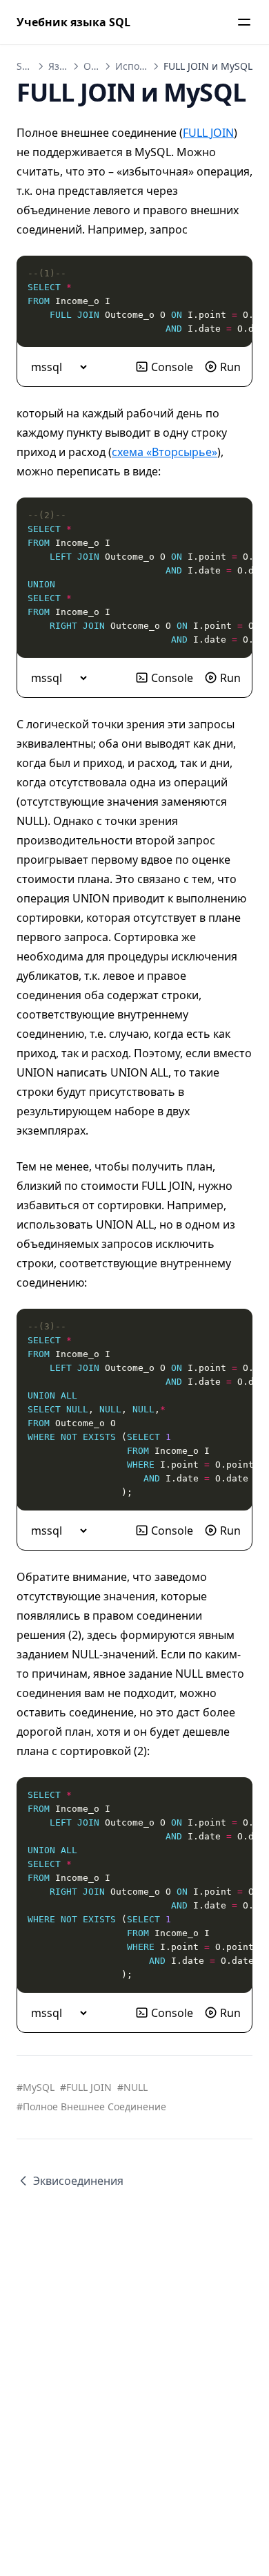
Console (172, 367)
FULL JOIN (208, 133)
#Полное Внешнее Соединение (91, 2106)
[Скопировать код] (235, 274)
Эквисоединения (78, 2181)
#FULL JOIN (86, 2087)
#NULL (132, 2087)
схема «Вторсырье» (165, 452)
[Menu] (244, 22)
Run (230, 367)
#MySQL (36, 2087)
